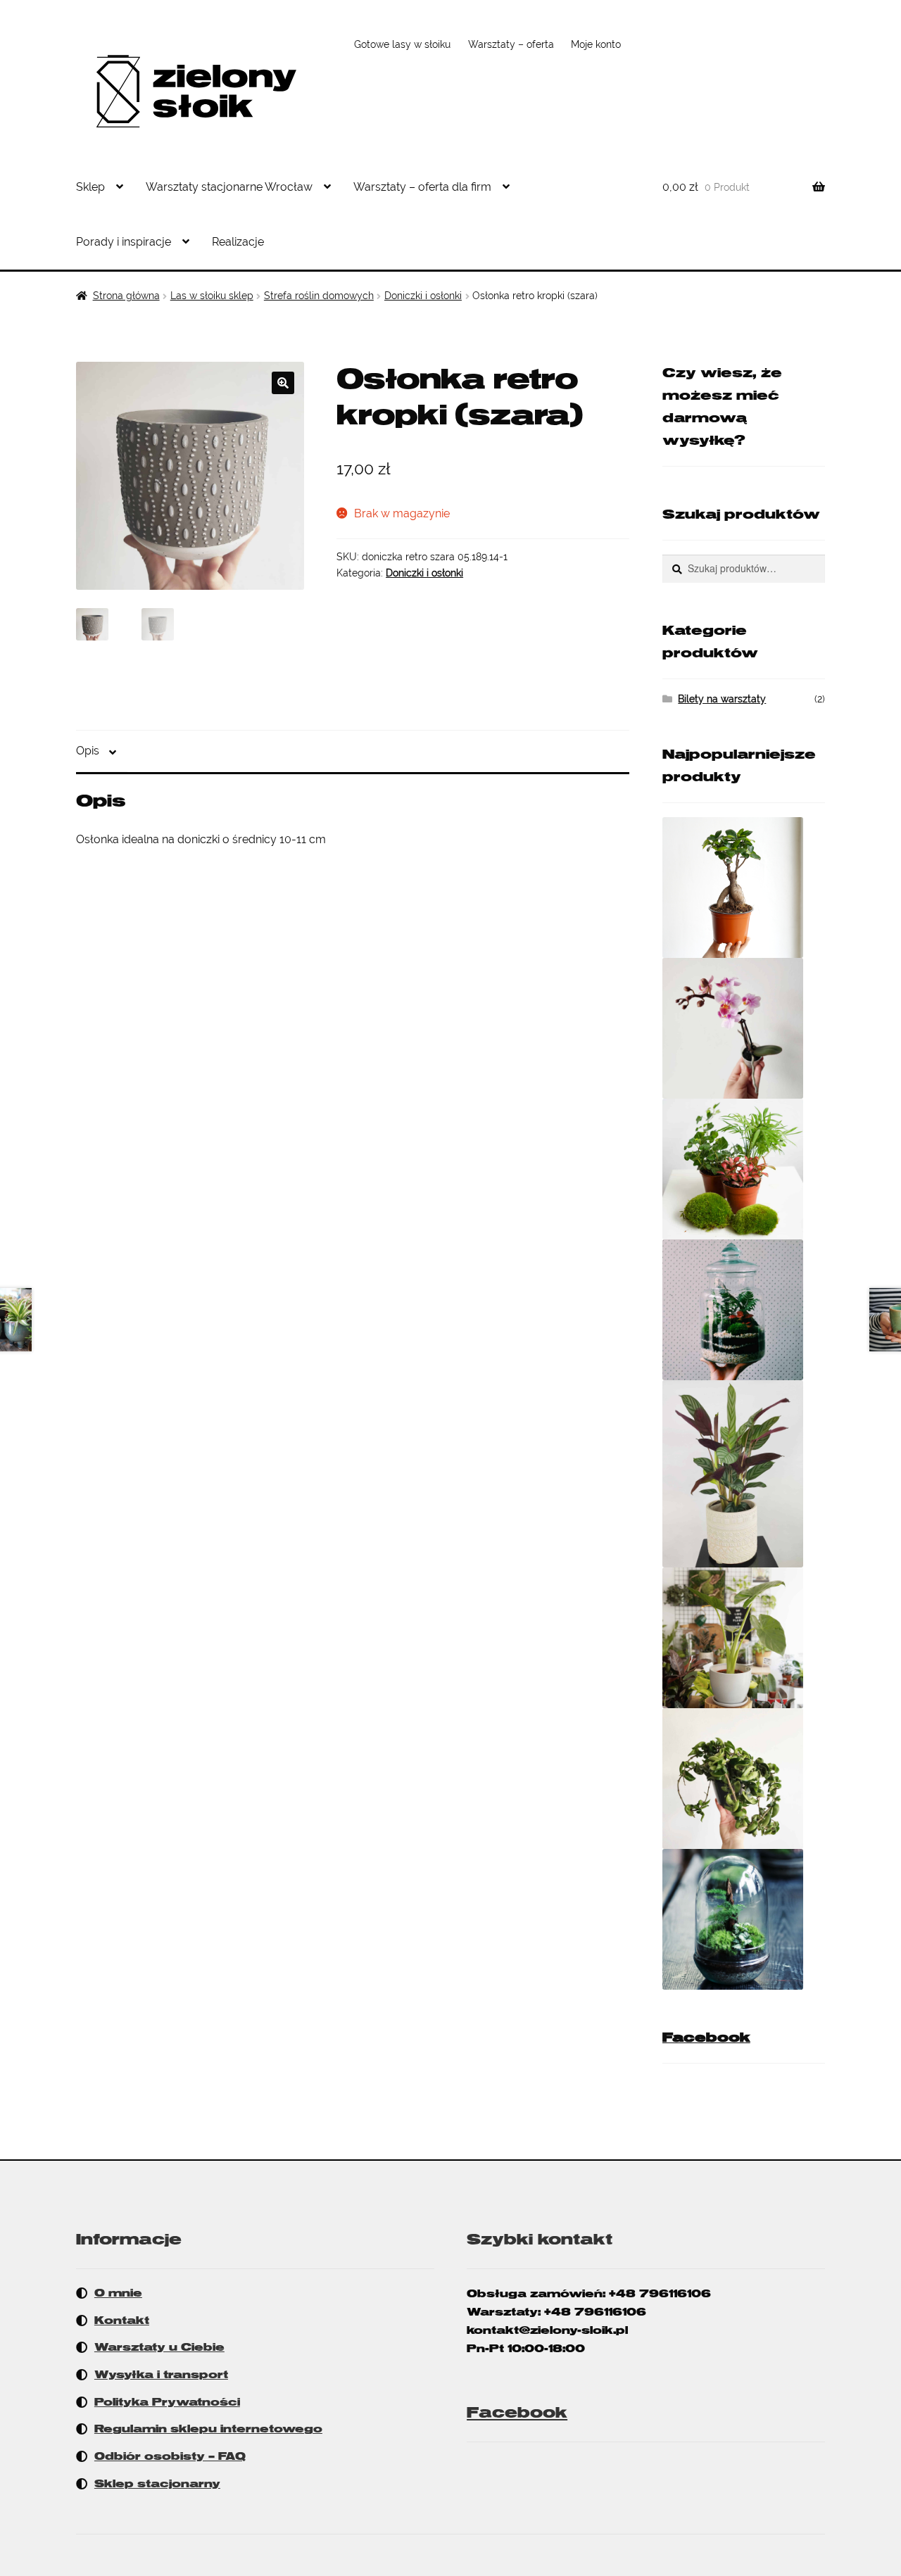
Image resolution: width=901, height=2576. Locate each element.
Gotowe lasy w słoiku (402, 44)
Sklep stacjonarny (157, 2484)
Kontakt (122, 2321)
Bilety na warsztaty (722, 699)
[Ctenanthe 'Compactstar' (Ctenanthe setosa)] (744, 1474)
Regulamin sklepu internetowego (208, 2429)
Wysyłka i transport (161, 2375)
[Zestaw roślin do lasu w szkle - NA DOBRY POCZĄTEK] (744, 1169)
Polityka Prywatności (167, 2402)
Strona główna (126, 296)
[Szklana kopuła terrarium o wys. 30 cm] (744, 1919)
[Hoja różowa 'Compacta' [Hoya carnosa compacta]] (744, 1779)
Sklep (90, 187)
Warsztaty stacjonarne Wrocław (229, 187)
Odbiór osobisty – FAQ (170, 2456)
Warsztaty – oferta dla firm (422, 187)
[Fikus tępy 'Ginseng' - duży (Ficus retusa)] (744, 888)
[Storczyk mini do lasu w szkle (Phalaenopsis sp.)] (744, 1028)
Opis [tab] (88, 751)
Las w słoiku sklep (212, 296)
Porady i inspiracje (124, 242)
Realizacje (238, 242)
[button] (283, 383)
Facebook (706, 2038)
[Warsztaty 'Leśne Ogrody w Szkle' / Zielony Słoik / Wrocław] (744, 1310)
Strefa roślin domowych (319, 296)
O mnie (118, 2293)
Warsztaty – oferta (511, 44)
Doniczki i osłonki (423, 296)
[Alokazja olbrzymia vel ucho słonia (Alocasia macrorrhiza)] (744, 1638)
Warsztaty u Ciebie (159, 2347)
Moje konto (596, 44)
